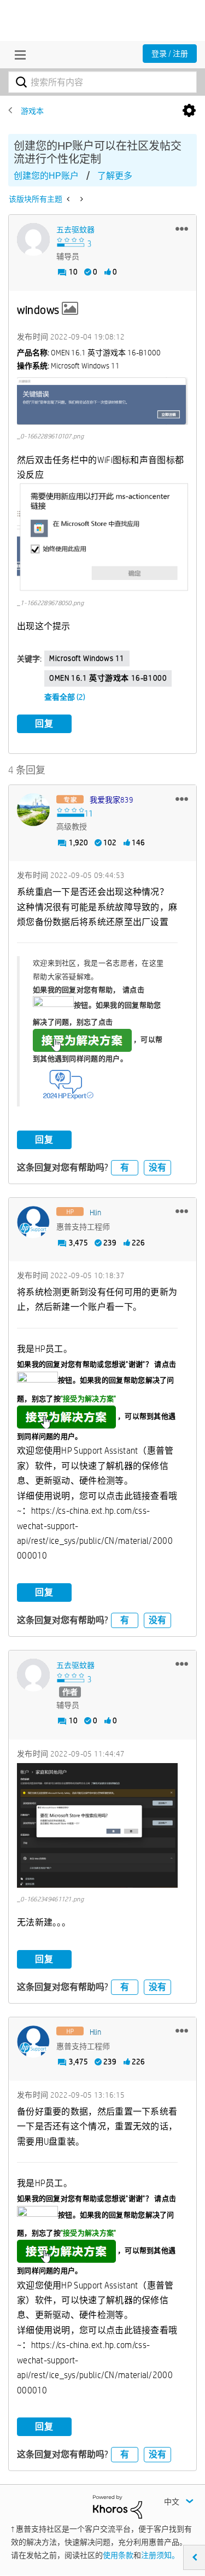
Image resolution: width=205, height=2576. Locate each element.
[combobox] (102, 82)
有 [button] (125, 1167)
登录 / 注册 (170, 54)
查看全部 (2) (65, 697)
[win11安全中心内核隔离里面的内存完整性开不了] (81, 199)
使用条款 (118, 2555)
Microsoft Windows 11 (87, 658)
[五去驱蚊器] (33, 239)
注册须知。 (160, 2555)
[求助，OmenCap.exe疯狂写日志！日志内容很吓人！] (69, 199)
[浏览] (17, 55)
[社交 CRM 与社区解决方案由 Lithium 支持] (118, 2506)
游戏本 (32, 111)
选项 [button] (189, 111)
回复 (44, 724)
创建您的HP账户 (46, 176)
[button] (182, 229)
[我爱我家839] (33, 810)
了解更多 (115, 176)
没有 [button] (157, 1167)
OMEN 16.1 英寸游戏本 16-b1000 (108, 678)
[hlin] (33, 1222)
